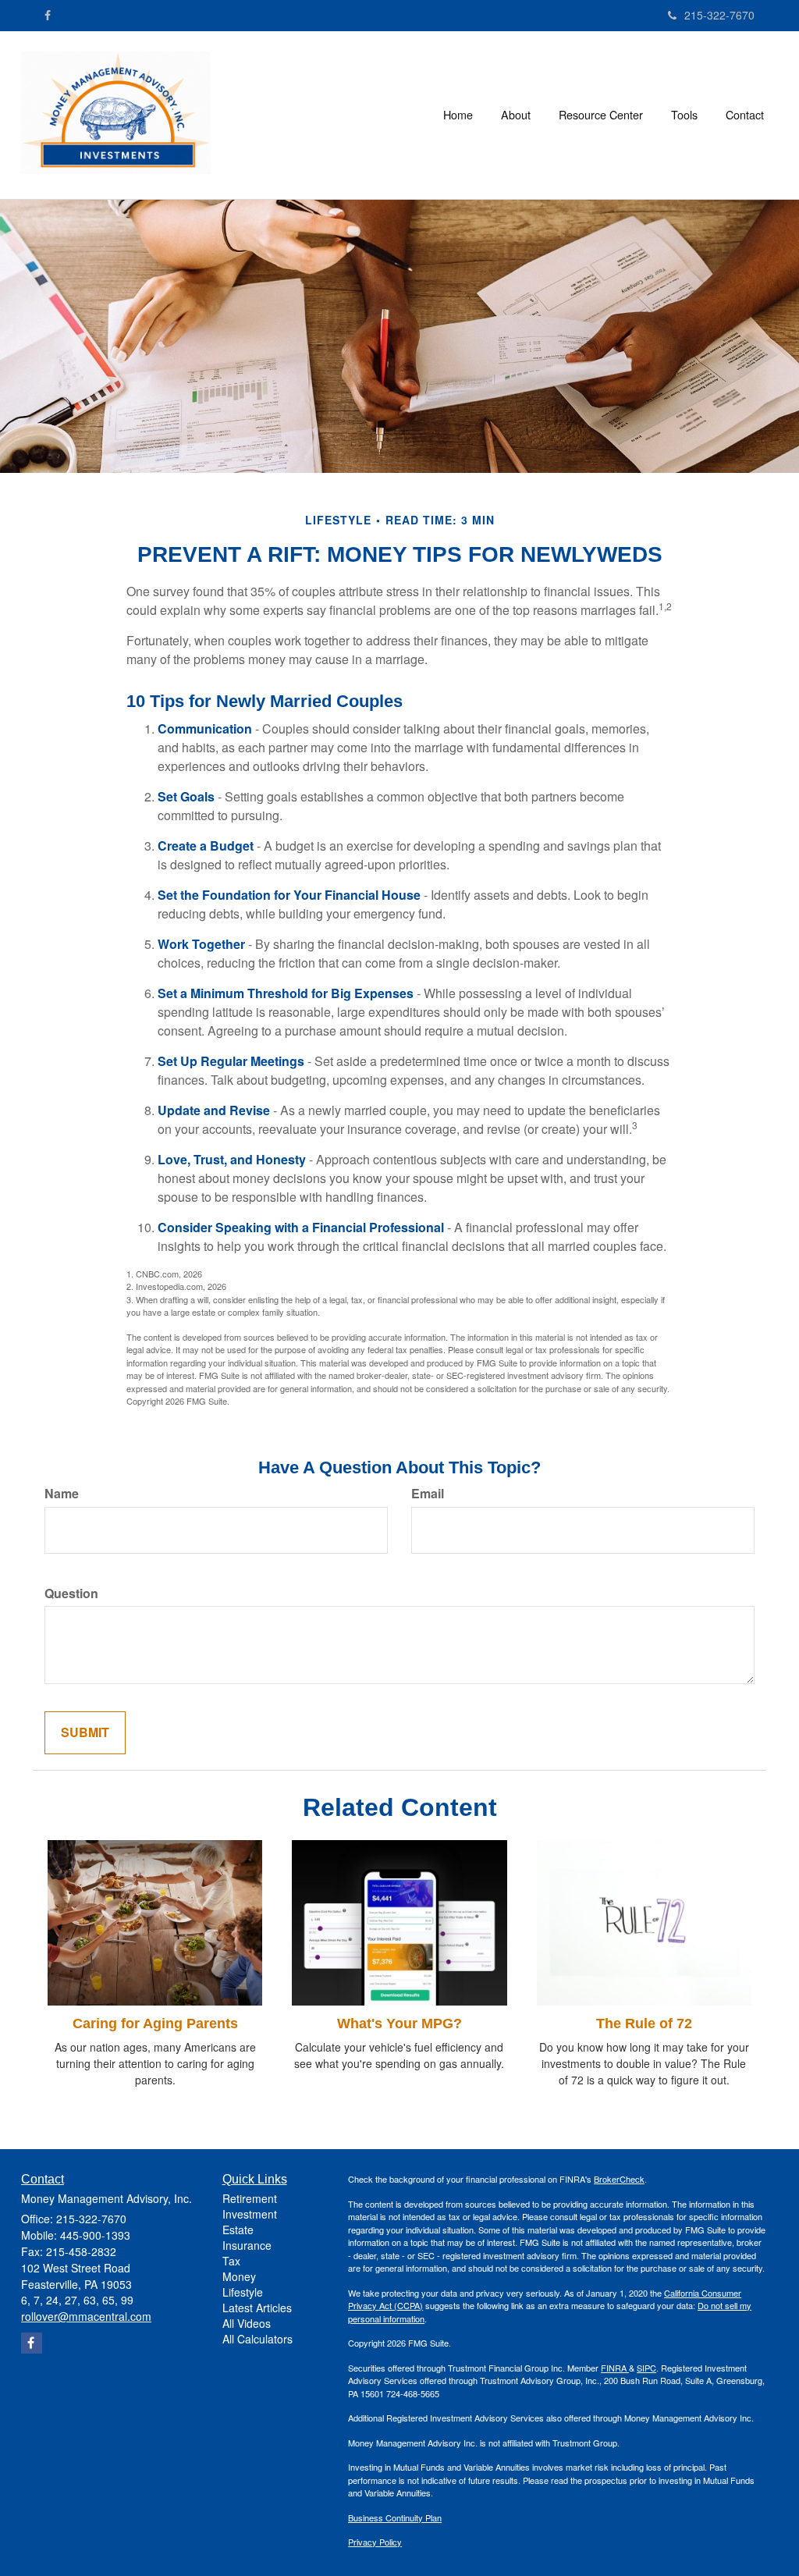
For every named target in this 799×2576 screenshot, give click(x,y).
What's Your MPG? (399, 2023)
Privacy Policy (375, 2542)
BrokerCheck (619, 2179)
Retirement (250, 2198)
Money (239, 2276)
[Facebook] (48, 15)
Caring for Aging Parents (155, 2023)
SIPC (646, 2368)
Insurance (247, 2245)
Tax (231, 2261)
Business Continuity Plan (395, 2517)
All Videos (247, 2323)
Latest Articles (257, 2308)
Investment (250, 2214)
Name (62, 1494)
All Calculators (257, 2339)
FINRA (615, 2368)
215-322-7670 (719, 15)
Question (71, 1594)
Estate (238, 2230)
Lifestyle (243, 2292)
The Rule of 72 (644, 2023)
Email (428, 1494)
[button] (516, 115)
